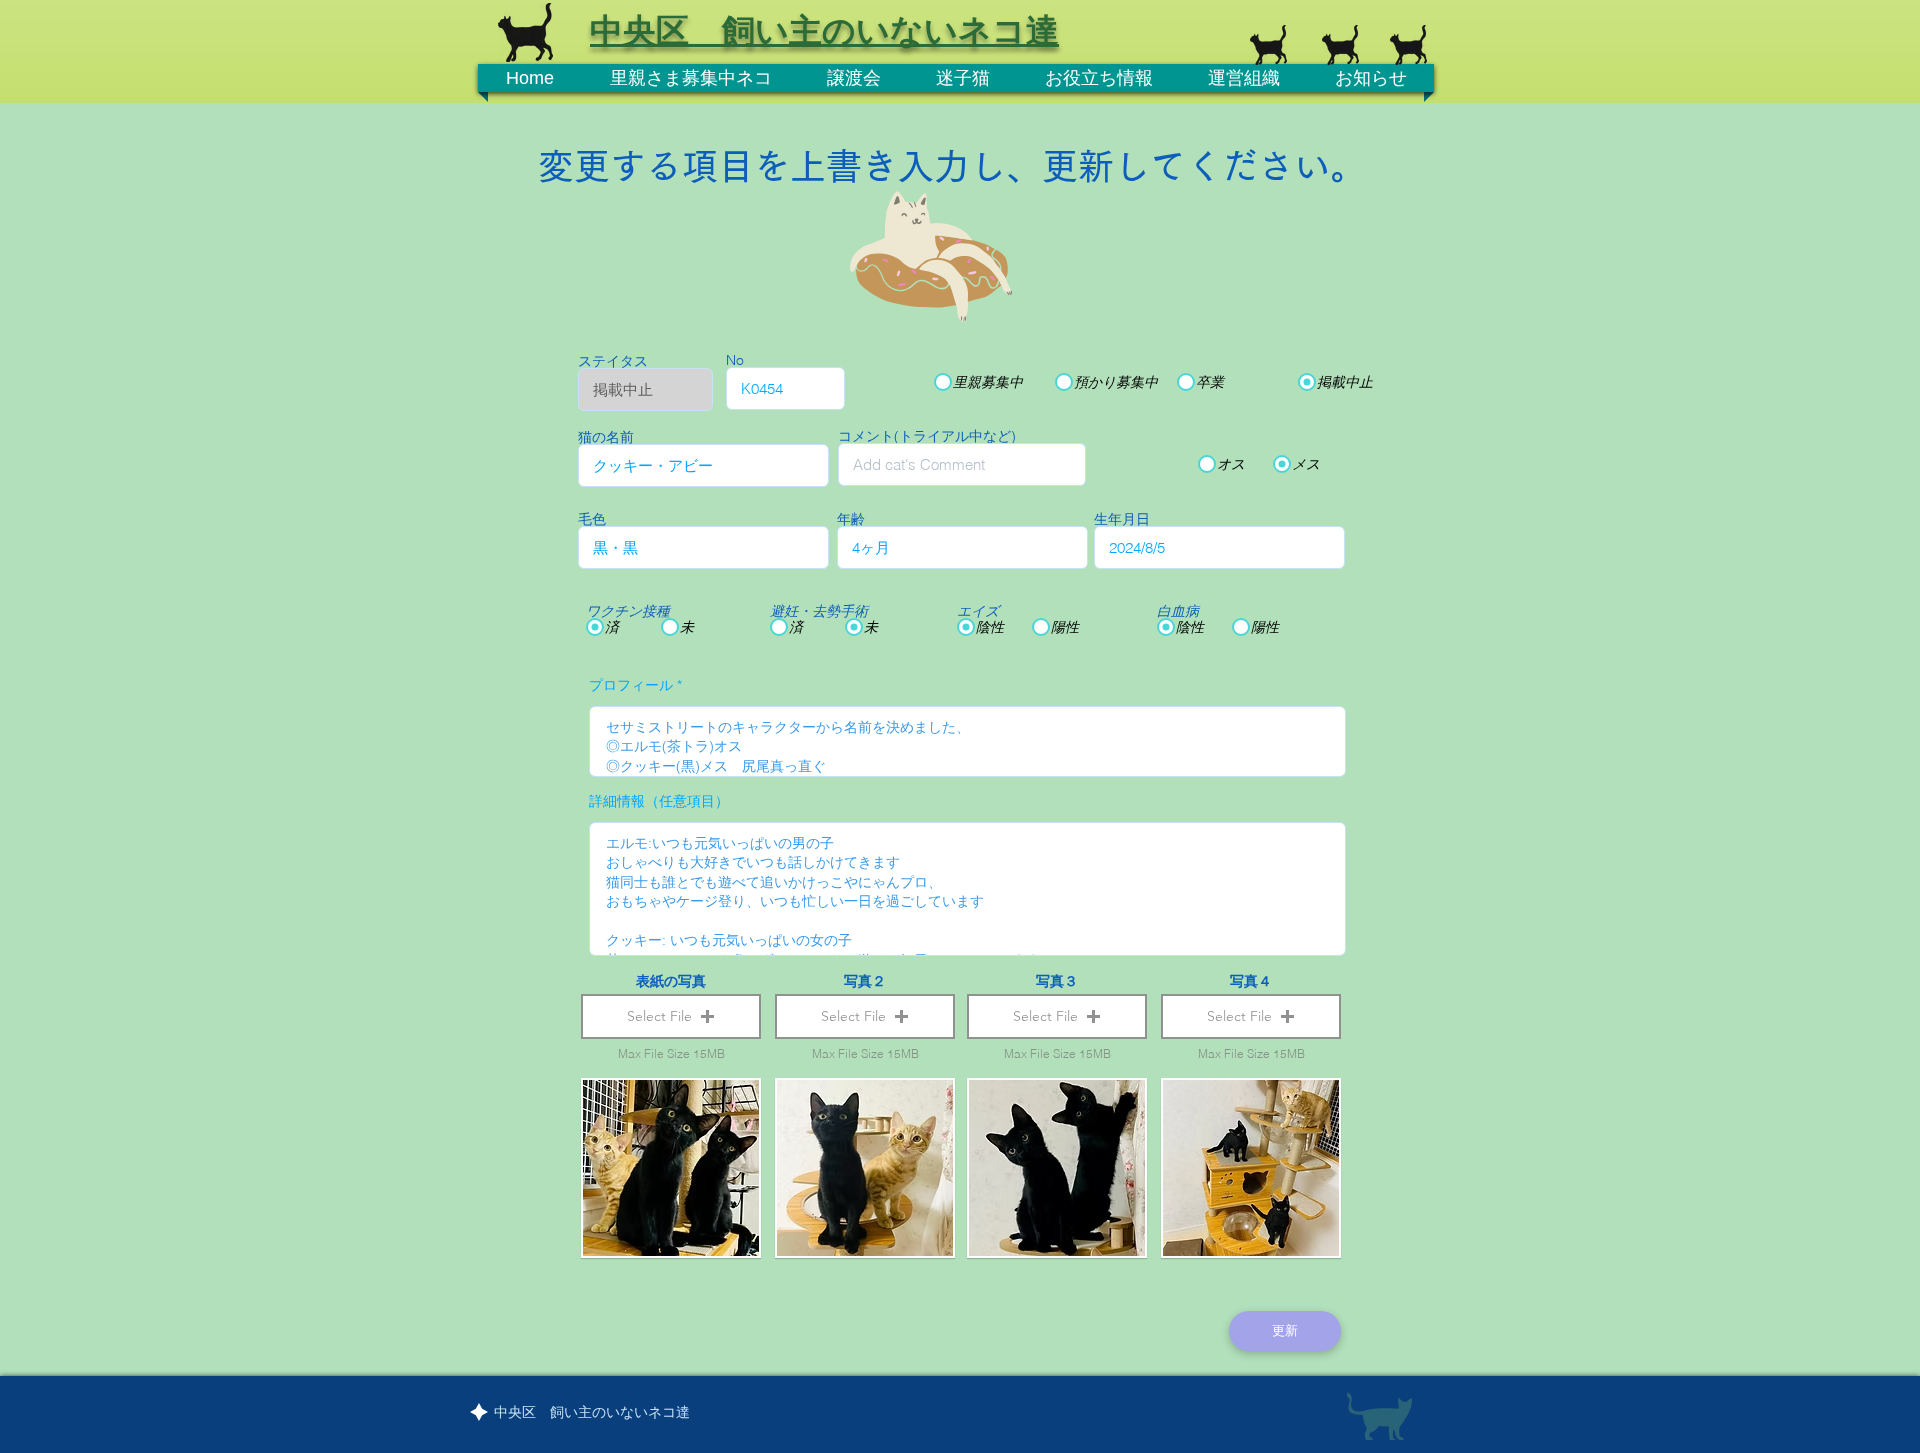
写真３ (1057, 981)
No (735, 360)
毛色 (592, 519)
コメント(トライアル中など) (927, 436)
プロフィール (631, 685)
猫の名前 (606, 437)
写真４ (1251, 981)
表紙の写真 (671, 981)
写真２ (865, 981)
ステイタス (613, 361)
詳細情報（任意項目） (659, 801)
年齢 (851, 519)
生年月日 (1122, 519)
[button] (671, 1016)
